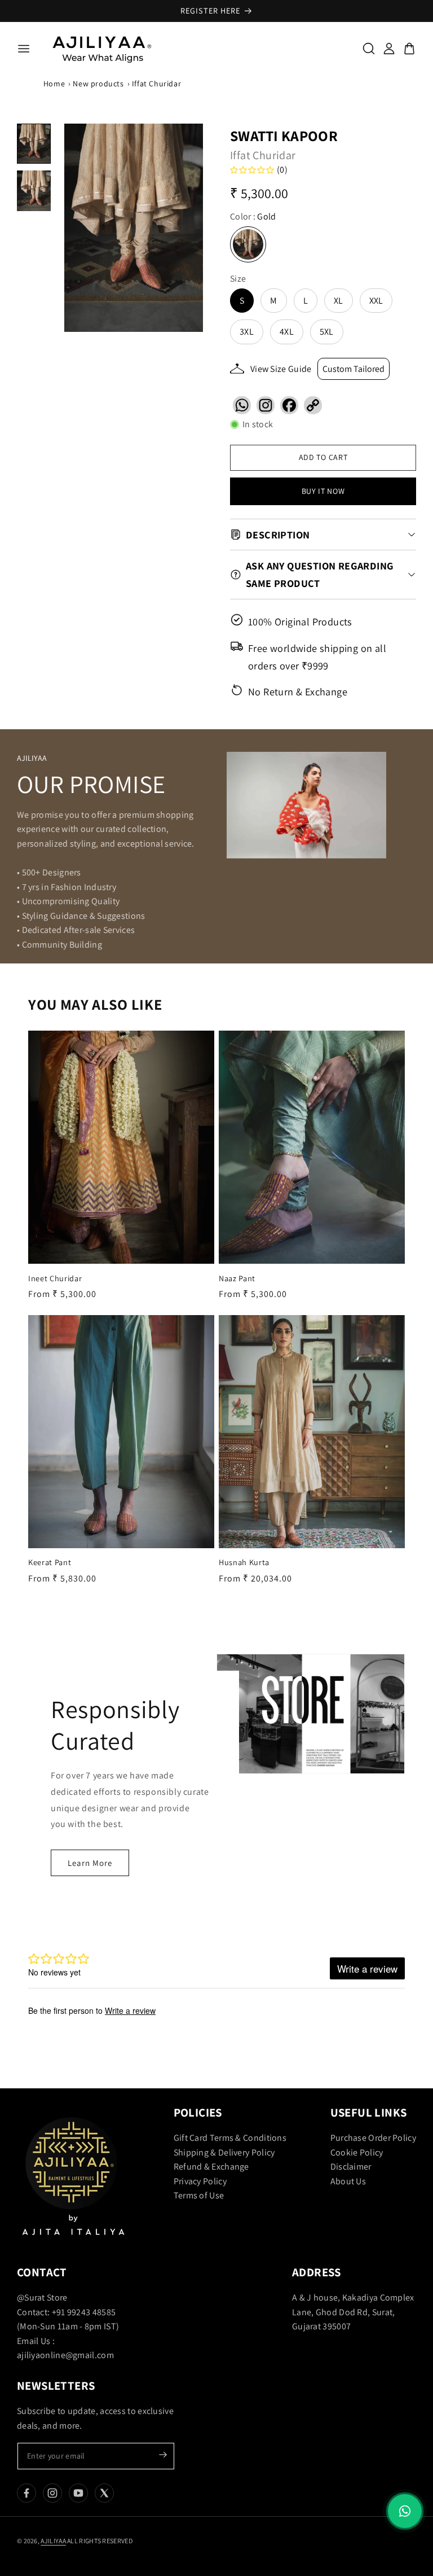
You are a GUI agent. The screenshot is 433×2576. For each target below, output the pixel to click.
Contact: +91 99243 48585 (66, 2312)
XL (339, 301)
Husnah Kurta (244, 1562)
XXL (376, 301)
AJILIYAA (53, 2541)
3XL (247, 332)
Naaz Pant (237, 1278)
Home (54, 84)
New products (98, 84)
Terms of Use (199, 2195)
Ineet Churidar (55, 1278)
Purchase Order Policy (373, 2138)
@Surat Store (42, 2297)
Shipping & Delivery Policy (224, 2152)
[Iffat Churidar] (134, 228)
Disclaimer (351, 2167)
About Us (348, 2181)
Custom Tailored (354, 369)
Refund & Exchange (211, 2167)
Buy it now (323, 491)
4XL (287, 332)
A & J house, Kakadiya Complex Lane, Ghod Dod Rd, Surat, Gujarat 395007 (353, 2312)
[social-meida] (26, 2493)
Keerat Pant (50, 1562)
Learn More (90, 1862)
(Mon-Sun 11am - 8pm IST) (68, 2326)
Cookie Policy (357, 2152)
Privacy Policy (200, 2181)
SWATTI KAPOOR (284, 135)
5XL (327, 332)
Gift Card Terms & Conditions (230, 2138)
